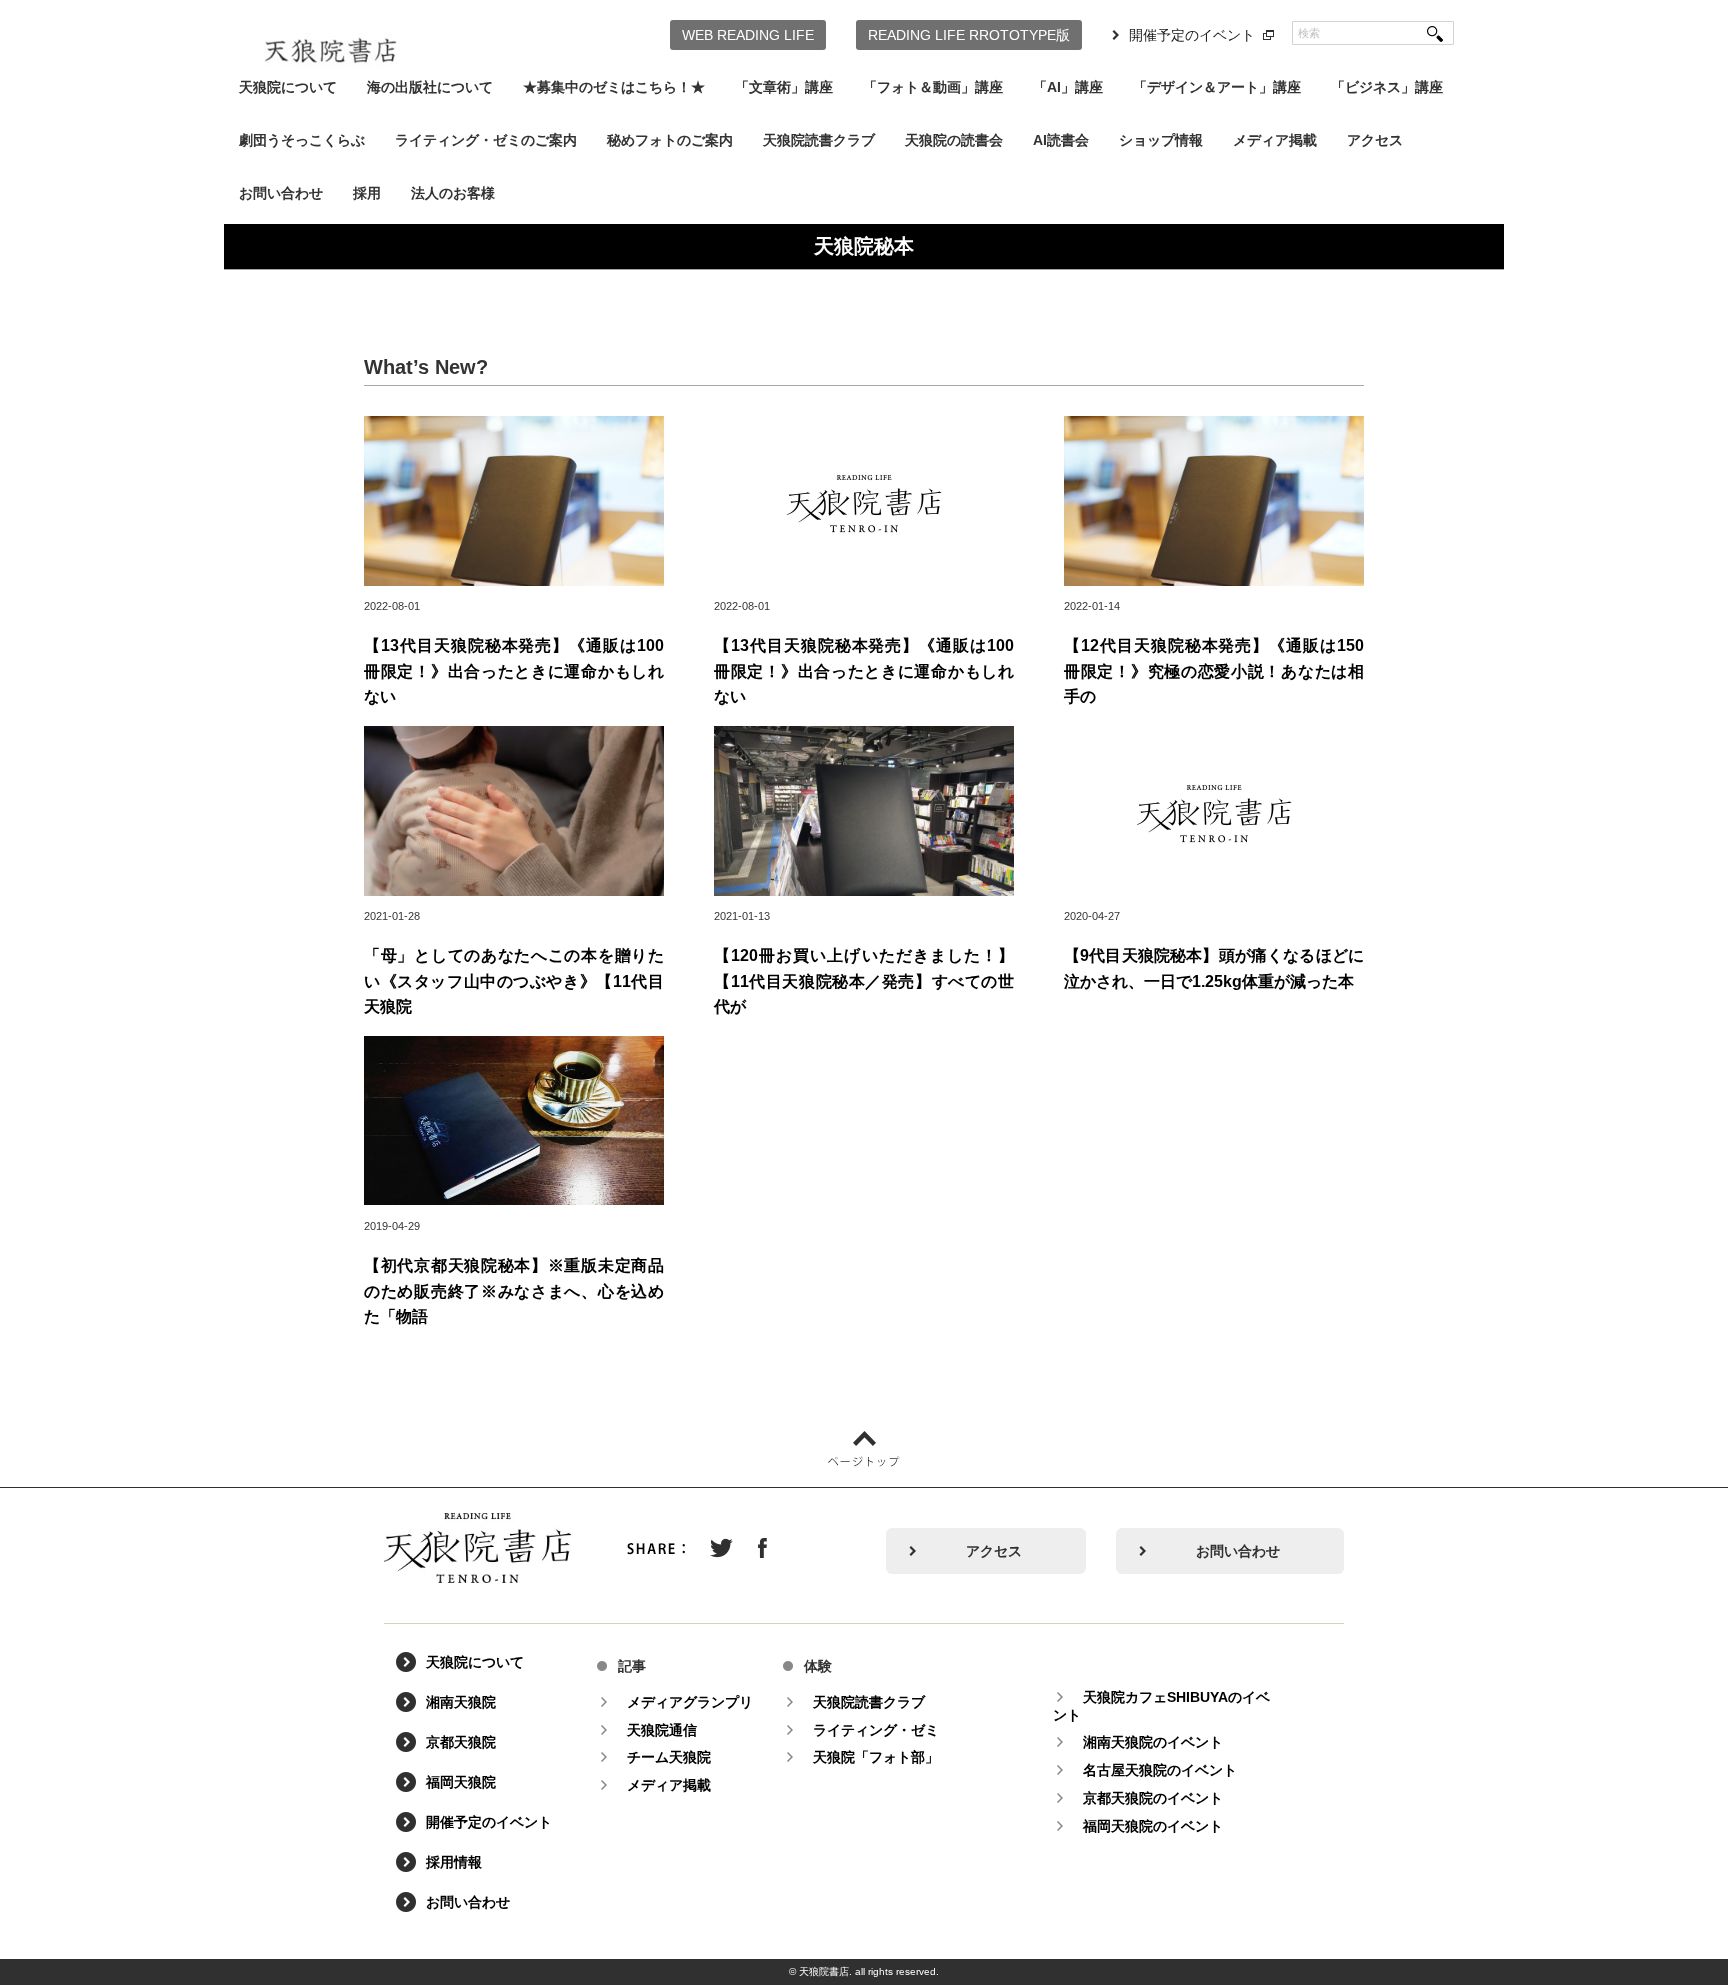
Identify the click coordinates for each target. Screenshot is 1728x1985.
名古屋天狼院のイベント (1160, 1770)
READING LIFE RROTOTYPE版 (969, 35)
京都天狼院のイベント (1153, 1798)
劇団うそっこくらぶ (302, 140)
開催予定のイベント (1192, 35)
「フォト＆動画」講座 (933, 87)
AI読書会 (1061, 140)
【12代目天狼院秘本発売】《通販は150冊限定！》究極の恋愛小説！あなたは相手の (1214, 671)
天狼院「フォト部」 (876, 1757)
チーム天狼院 (669, 1757)
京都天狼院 (461, 1742)
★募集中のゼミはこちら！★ (614, 87)
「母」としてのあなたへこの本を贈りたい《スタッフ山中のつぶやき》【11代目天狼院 (514, 981)
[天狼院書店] (330, 38)
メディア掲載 (1275, 140)
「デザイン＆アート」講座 (1217, 87)
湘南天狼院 (461, 1702)
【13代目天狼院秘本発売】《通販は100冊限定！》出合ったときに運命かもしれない (514, 671)
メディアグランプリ (690, 1702)
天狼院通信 (662, 1730)
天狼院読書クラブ (819, 140)
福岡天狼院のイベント (1153, 1826)
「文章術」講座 (784, 87)
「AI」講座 (1068, 87)
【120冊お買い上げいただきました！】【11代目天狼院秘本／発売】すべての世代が (864, 981)
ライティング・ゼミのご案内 (486, 140)
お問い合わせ (281, 193)
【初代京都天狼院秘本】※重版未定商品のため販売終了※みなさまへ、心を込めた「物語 (514, 1291)
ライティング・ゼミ (876, 1730)
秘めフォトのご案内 (670, 140)
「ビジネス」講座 (1387, 87)
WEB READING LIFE (748, 35)
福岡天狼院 (461, 1782)
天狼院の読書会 (954, 140)
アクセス (1375, 140)
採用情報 (454, 1862)
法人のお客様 (453, 193)
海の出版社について (430, 87)
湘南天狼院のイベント (1153, 1742)
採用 (367, 193)
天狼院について (288, 87)
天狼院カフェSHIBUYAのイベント (1161, 1706)
